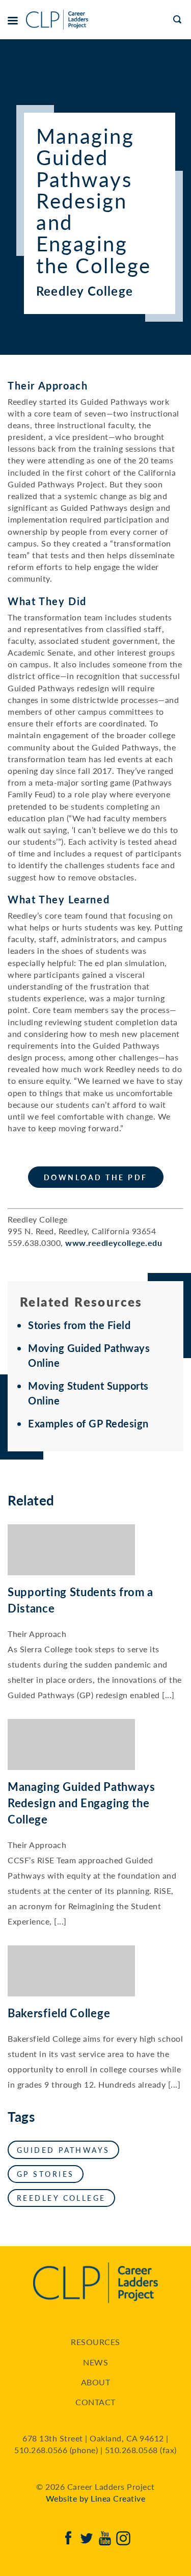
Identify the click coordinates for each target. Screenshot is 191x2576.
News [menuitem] (95, 2362)
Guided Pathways (63, 2150)
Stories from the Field (79, 1325)
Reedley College (61, 2198)
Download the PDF (96, 1177)
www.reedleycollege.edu (114, 1243)
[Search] (178, 20)
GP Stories (46, 2174)
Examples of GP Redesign (88, 1423)
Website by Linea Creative (96, 2498)
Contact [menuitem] (95, 2402)
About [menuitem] (96, 2382)
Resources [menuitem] (95, 2342)
